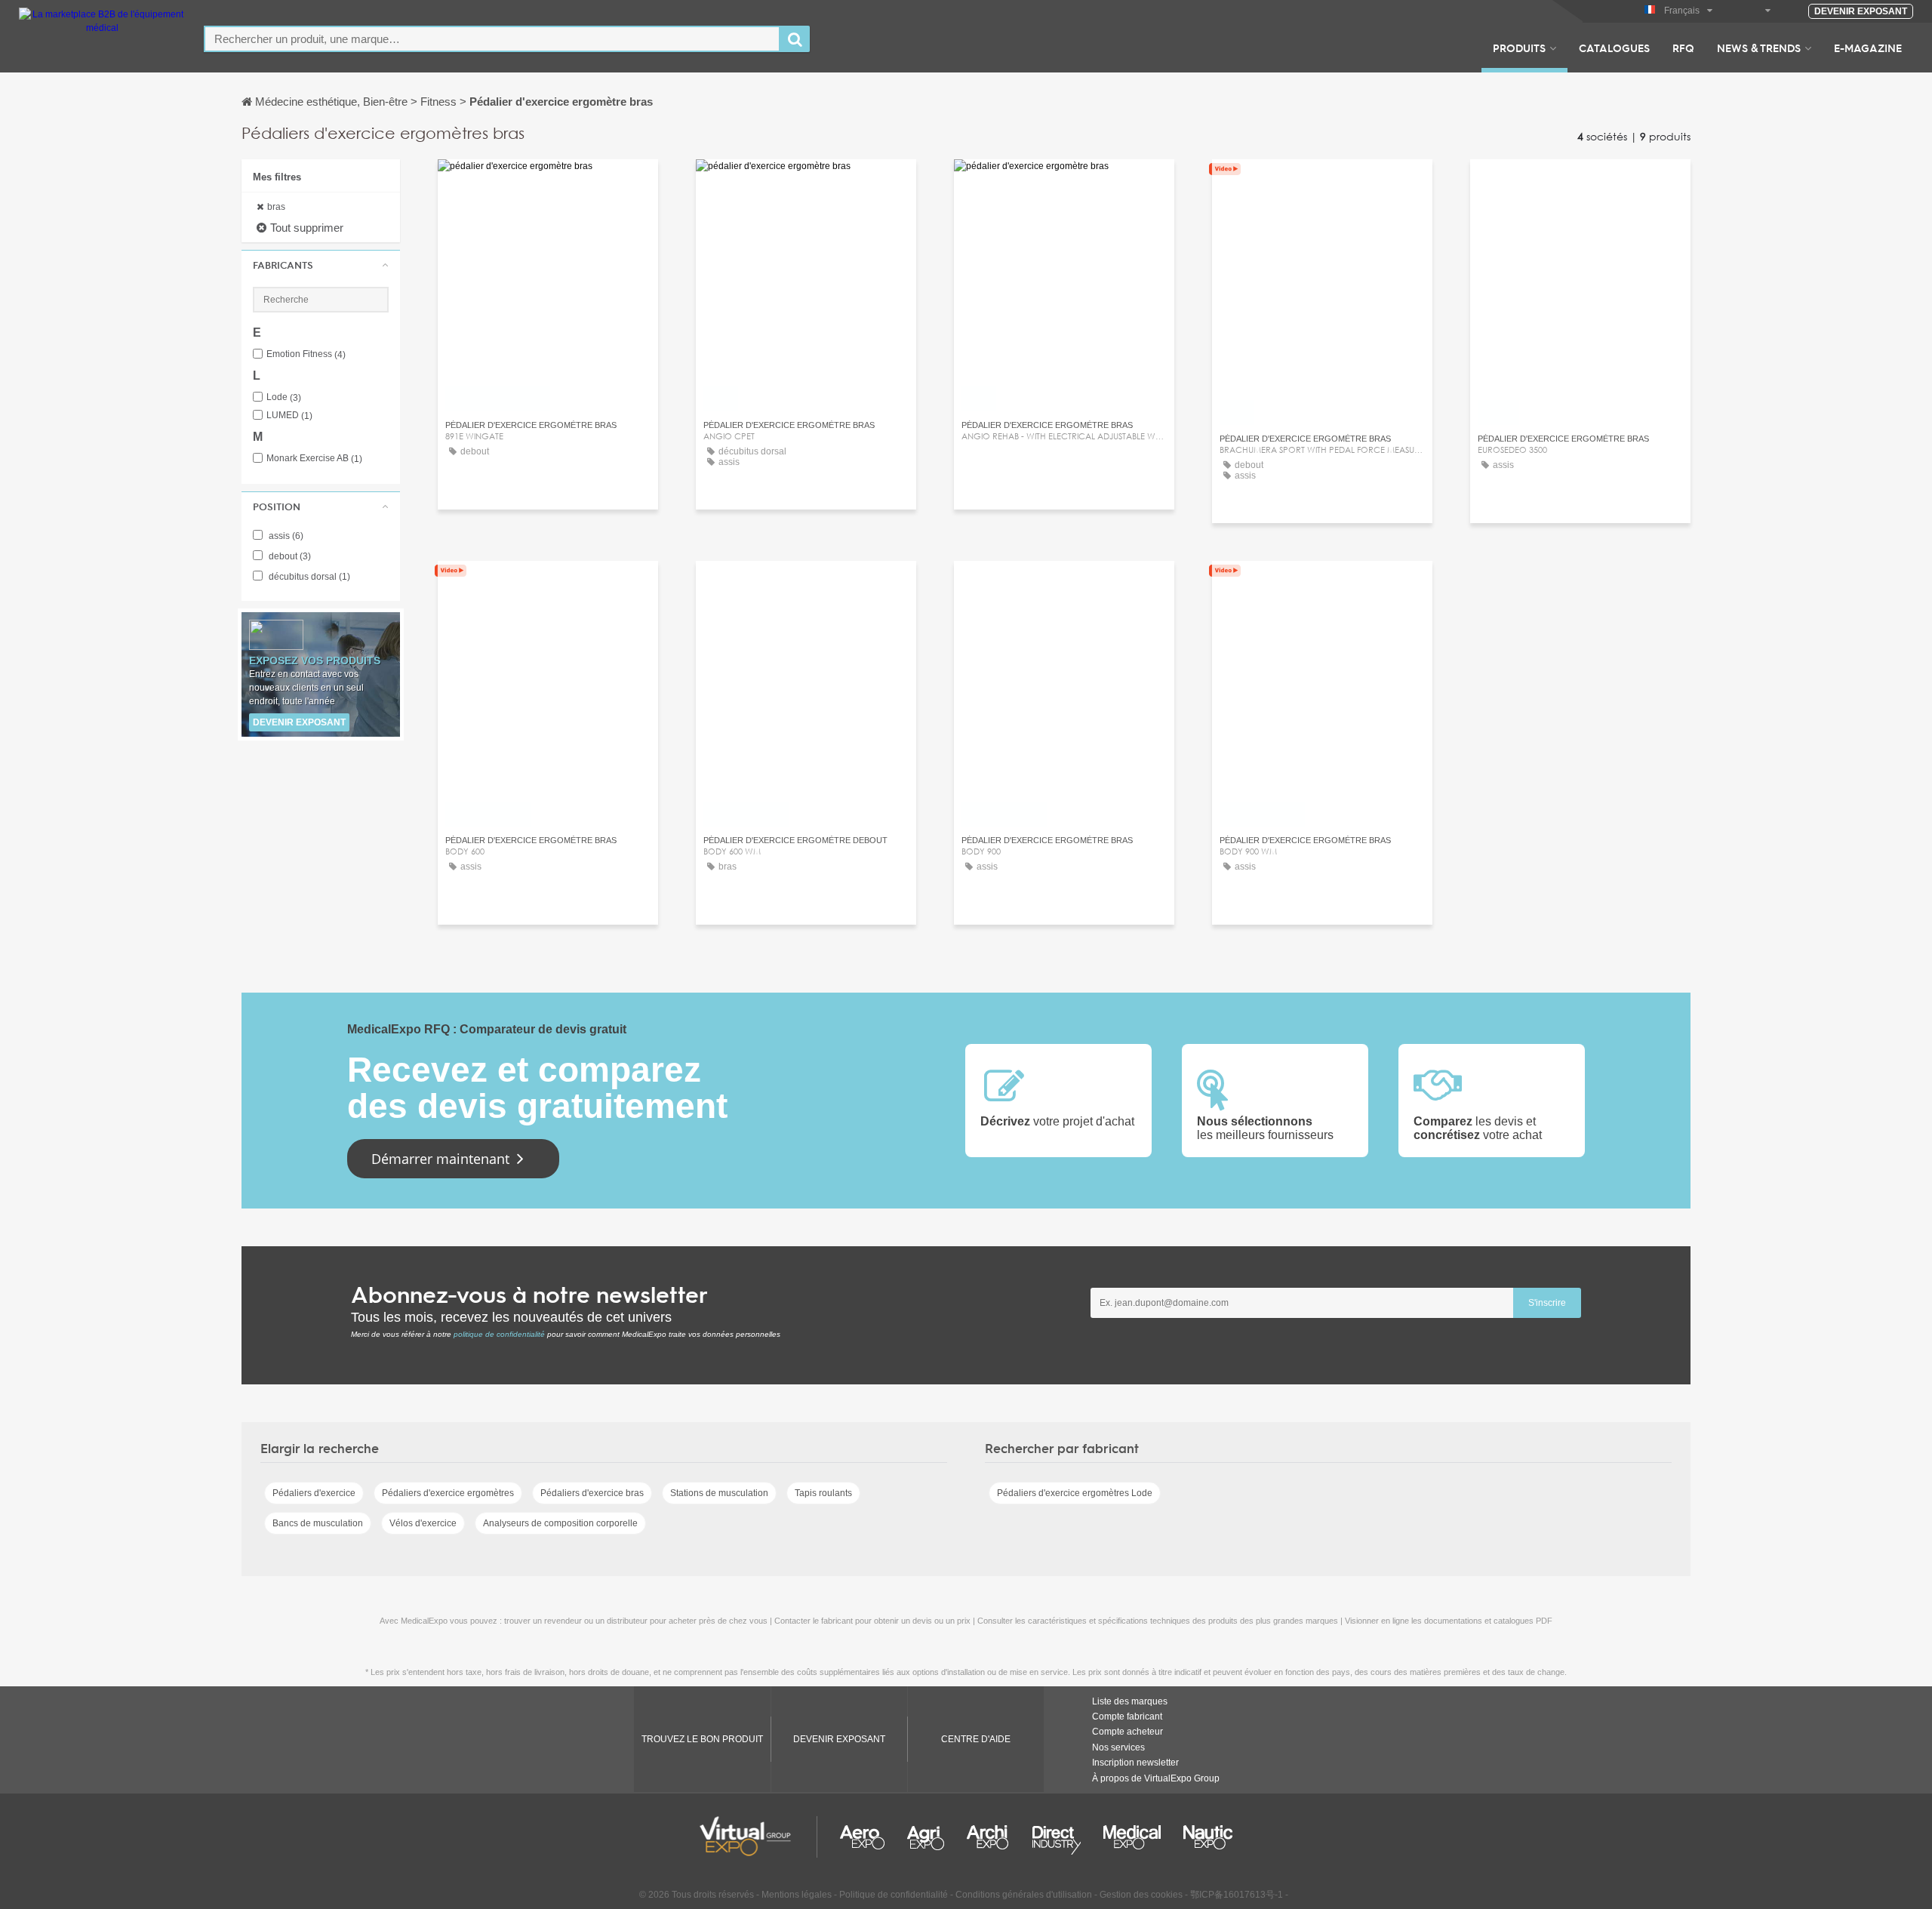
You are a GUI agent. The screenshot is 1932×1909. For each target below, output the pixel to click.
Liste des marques (1130, 1701)
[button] (321, 265)
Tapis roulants (823, 1493)
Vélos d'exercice (423, 1523)
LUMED (289, 416)
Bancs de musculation (318, 1523)
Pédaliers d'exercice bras (592, 1493)
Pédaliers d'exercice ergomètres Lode (1075, 1493)
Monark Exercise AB (314, 459)
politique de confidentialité (499, 1334)
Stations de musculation (719, 1493)
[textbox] (492, 39)
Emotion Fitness (306, 354)
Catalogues (1614, 48)
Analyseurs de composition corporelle (560, 1523)
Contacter (548, 586)
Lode (284, 397)
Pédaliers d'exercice (314, 1493)
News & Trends (1759, 48)
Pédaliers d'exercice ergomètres (448, 1493)
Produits (1519, 48)
